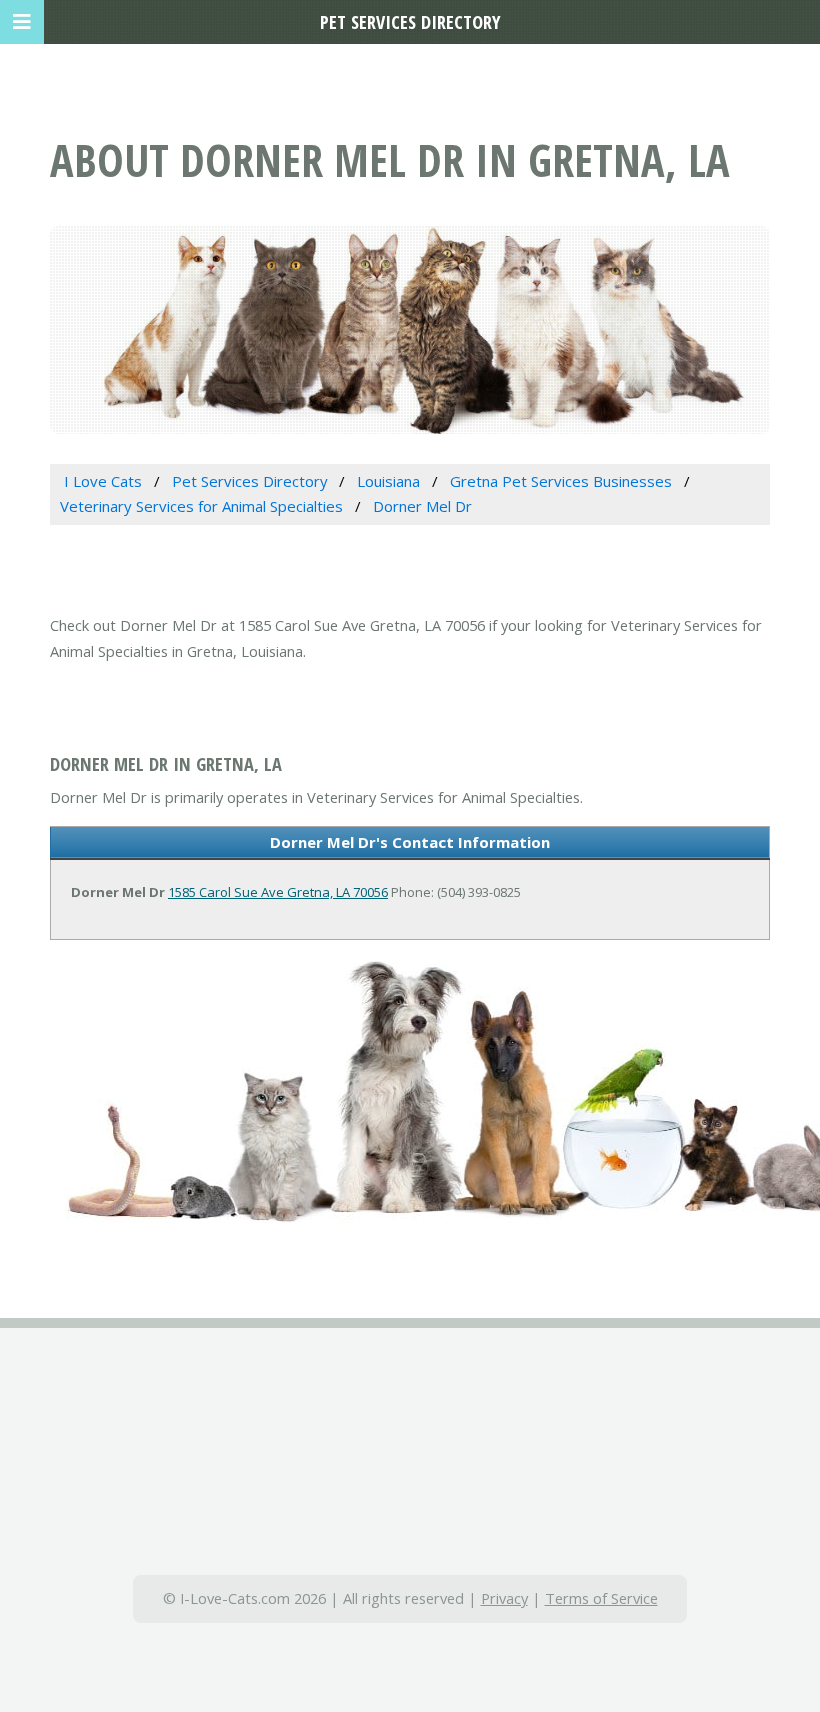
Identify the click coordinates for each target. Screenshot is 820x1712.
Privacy (504, 1598)
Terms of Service (601, 1598)
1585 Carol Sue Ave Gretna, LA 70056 (278, 892)
